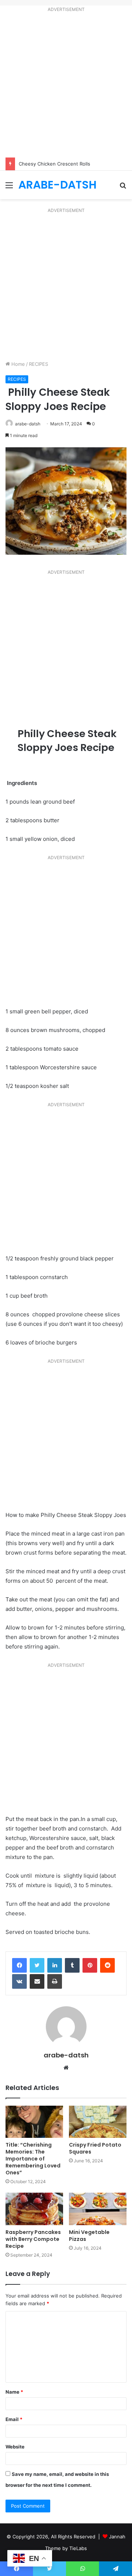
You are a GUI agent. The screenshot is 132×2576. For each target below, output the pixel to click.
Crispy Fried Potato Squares (95, 2148)
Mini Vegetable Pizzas (89, 2236)
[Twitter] (37, 1965)
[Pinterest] (90, 1965)
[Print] (55, 1981)
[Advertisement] (66, 86)
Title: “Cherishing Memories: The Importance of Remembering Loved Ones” (33, 2159)
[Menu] (9, 188)
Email (14, 2419)
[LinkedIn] (55, 1965)
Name (14, 2392)
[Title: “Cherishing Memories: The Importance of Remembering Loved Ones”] (34, 2122)
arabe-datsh (28, 424)
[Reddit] (107, 1965)
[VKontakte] (19, 1981)
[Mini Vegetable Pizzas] (98, 2209)
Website (15, 2447)
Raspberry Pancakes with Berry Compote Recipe (33, 2239)
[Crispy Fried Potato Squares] (98, 2122)
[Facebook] (19, 1965)
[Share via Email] (37, 1981)
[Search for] (123, 188)
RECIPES (38, 364)
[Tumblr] (72, 1965)
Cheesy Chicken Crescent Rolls (54, 164)
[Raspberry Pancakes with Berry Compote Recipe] (34, 2209)
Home (17, 364)
